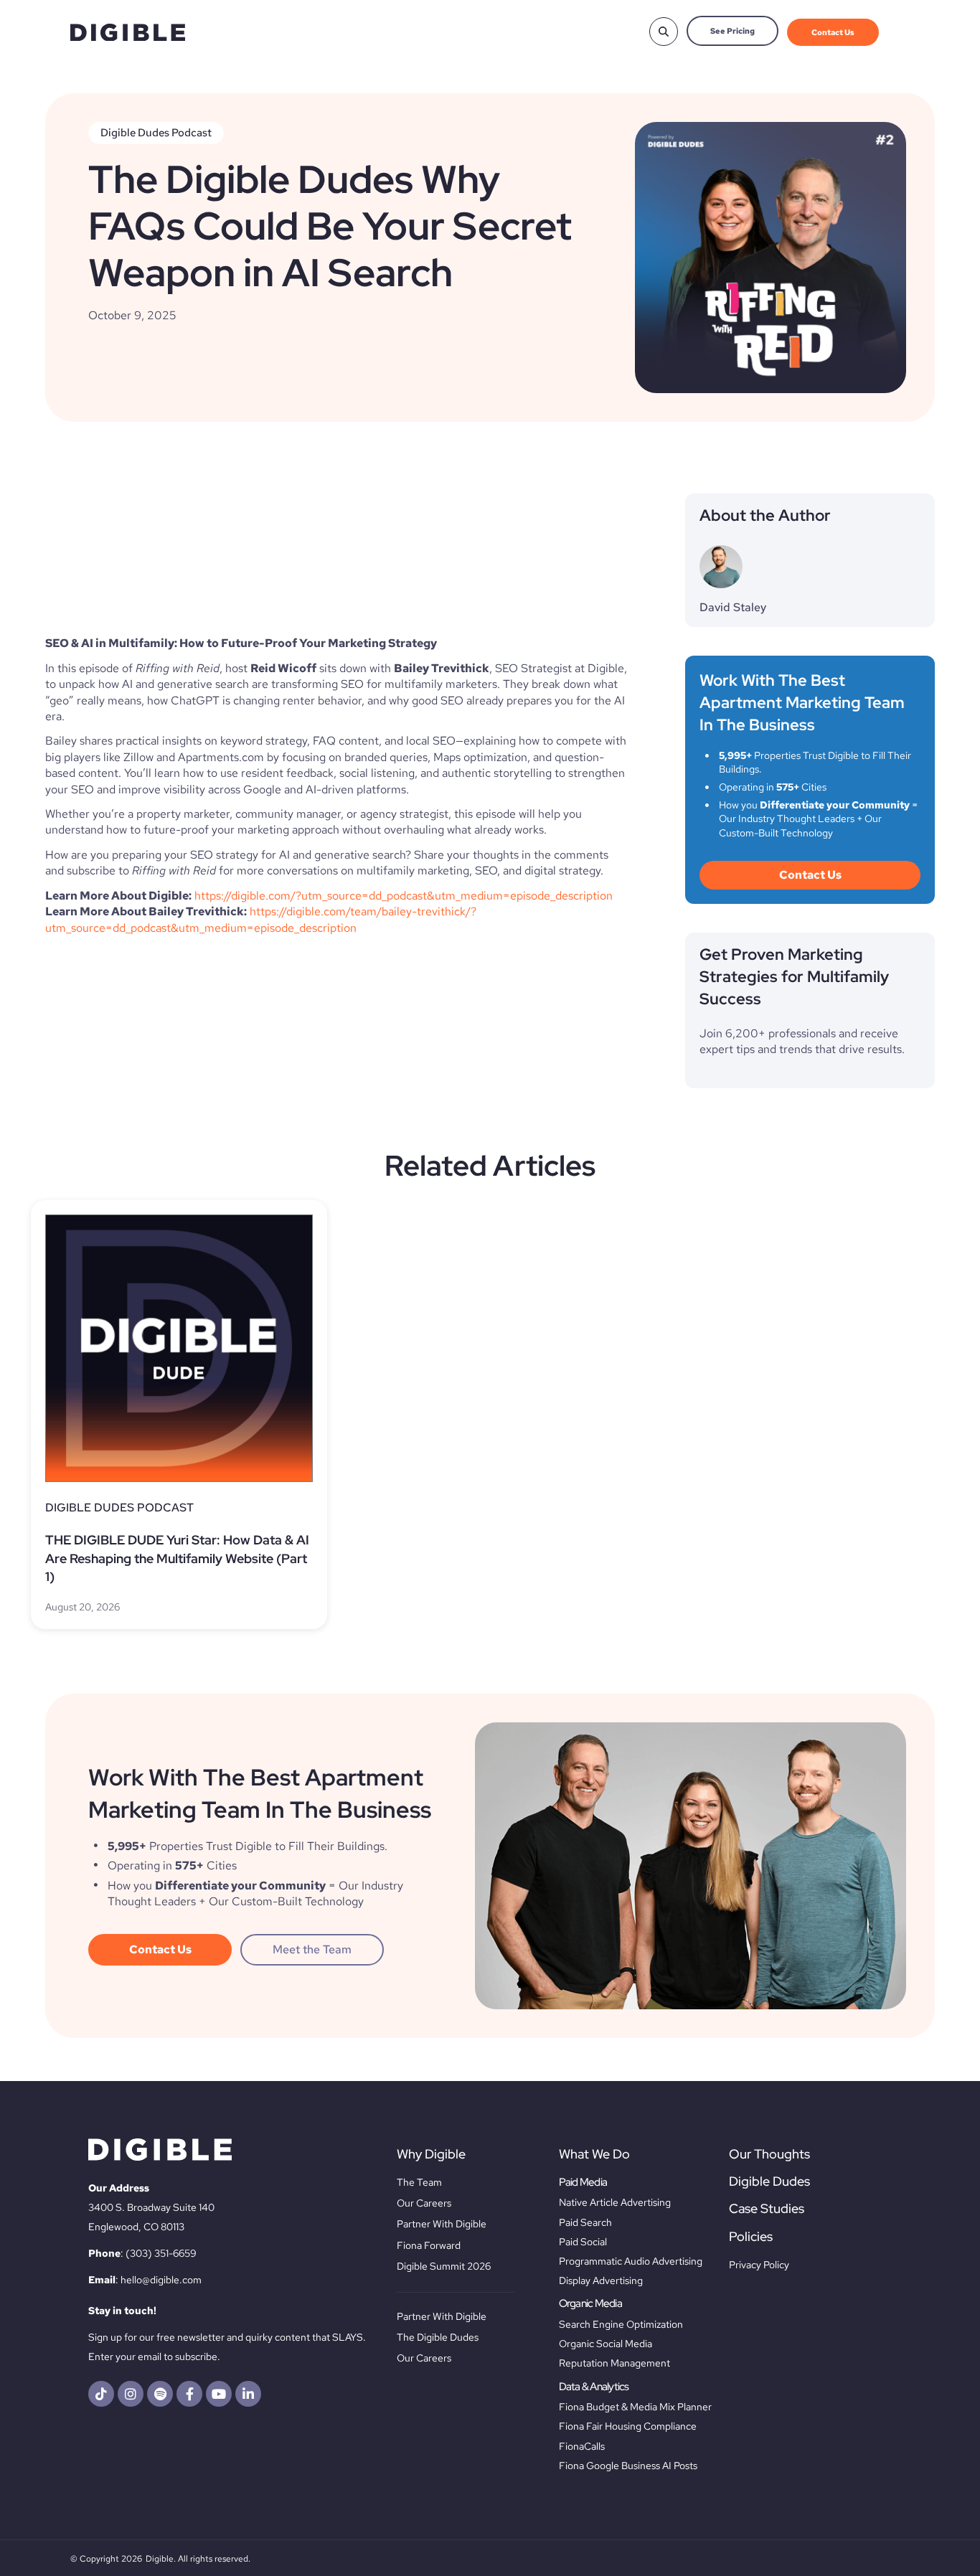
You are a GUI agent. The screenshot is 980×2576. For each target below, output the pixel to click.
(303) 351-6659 (161, 2253)
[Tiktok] (101, 2394)
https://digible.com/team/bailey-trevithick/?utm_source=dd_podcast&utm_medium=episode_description (261, 919)
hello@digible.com (161, 2280)
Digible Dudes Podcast (156, 133)
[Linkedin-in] (248, 2394)
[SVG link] (128, 33)
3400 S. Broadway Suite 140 (151, 2207)
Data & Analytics (594, 2387)
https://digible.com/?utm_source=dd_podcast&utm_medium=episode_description (404, 896)
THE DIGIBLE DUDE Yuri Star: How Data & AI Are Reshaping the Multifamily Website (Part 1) (177, 1558)
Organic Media (590, 2303)
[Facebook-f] (189, 2394)
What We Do (594, 2154)
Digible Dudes (769, 2181)
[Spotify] (160, 2394)
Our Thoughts (769, 2154)
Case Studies (767, 2208)
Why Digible (431, 2154)
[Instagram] (131, 2394)
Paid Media (583, 2182)
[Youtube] (219, 2394)
